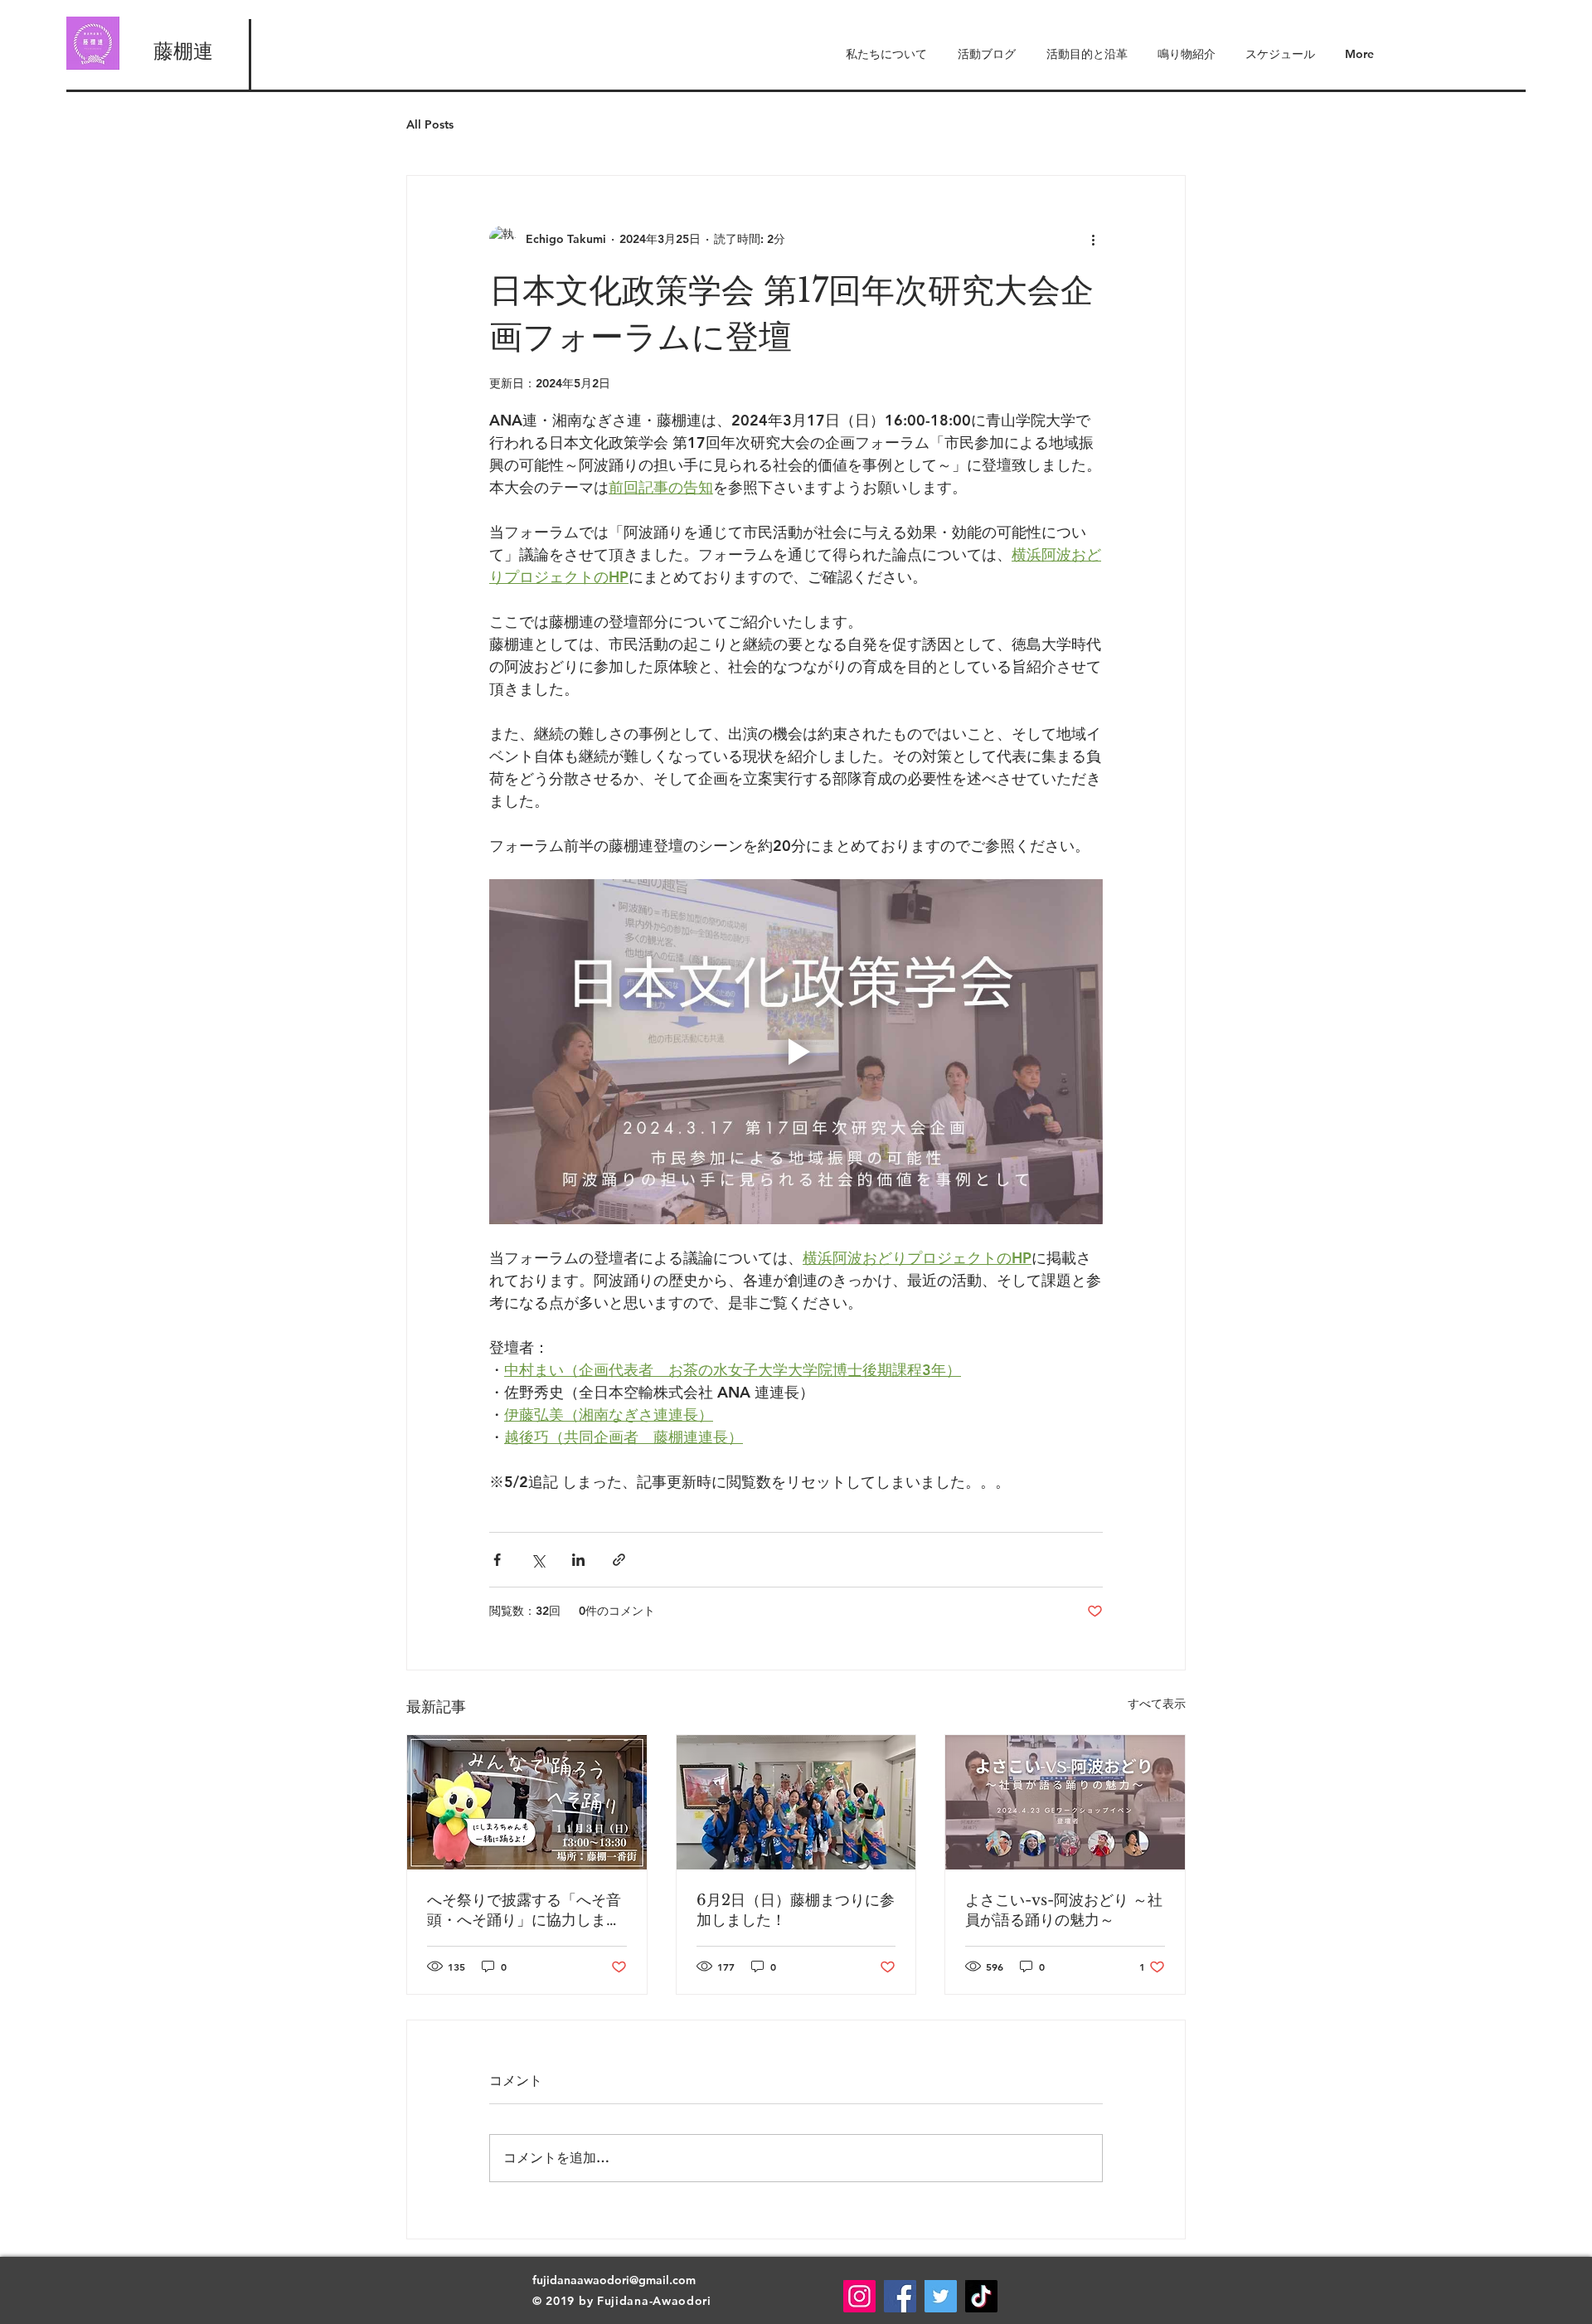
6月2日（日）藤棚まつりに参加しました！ (796, 1910)
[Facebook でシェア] (497, 1560)
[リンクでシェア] (619, 1560)
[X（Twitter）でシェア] (538, 1560)
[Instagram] (859, 2296)
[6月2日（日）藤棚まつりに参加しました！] (796, 1802)
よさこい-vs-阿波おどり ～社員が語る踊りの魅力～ (1064, 1910)
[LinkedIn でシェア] (578, 1560)
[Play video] (796, 1052)
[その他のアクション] (1093, 239)
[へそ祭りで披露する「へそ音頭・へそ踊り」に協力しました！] (527, 1802)
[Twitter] (941, 2296)
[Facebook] (900, 2296)
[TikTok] (981, 2296)
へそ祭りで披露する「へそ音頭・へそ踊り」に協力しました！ (524, 1911)
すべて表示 (1157, 1704)
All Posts (430, 124)
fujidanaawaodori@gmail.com (614, 2280)
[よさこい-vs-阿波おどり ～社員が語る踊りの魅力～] (1065, 1802)
